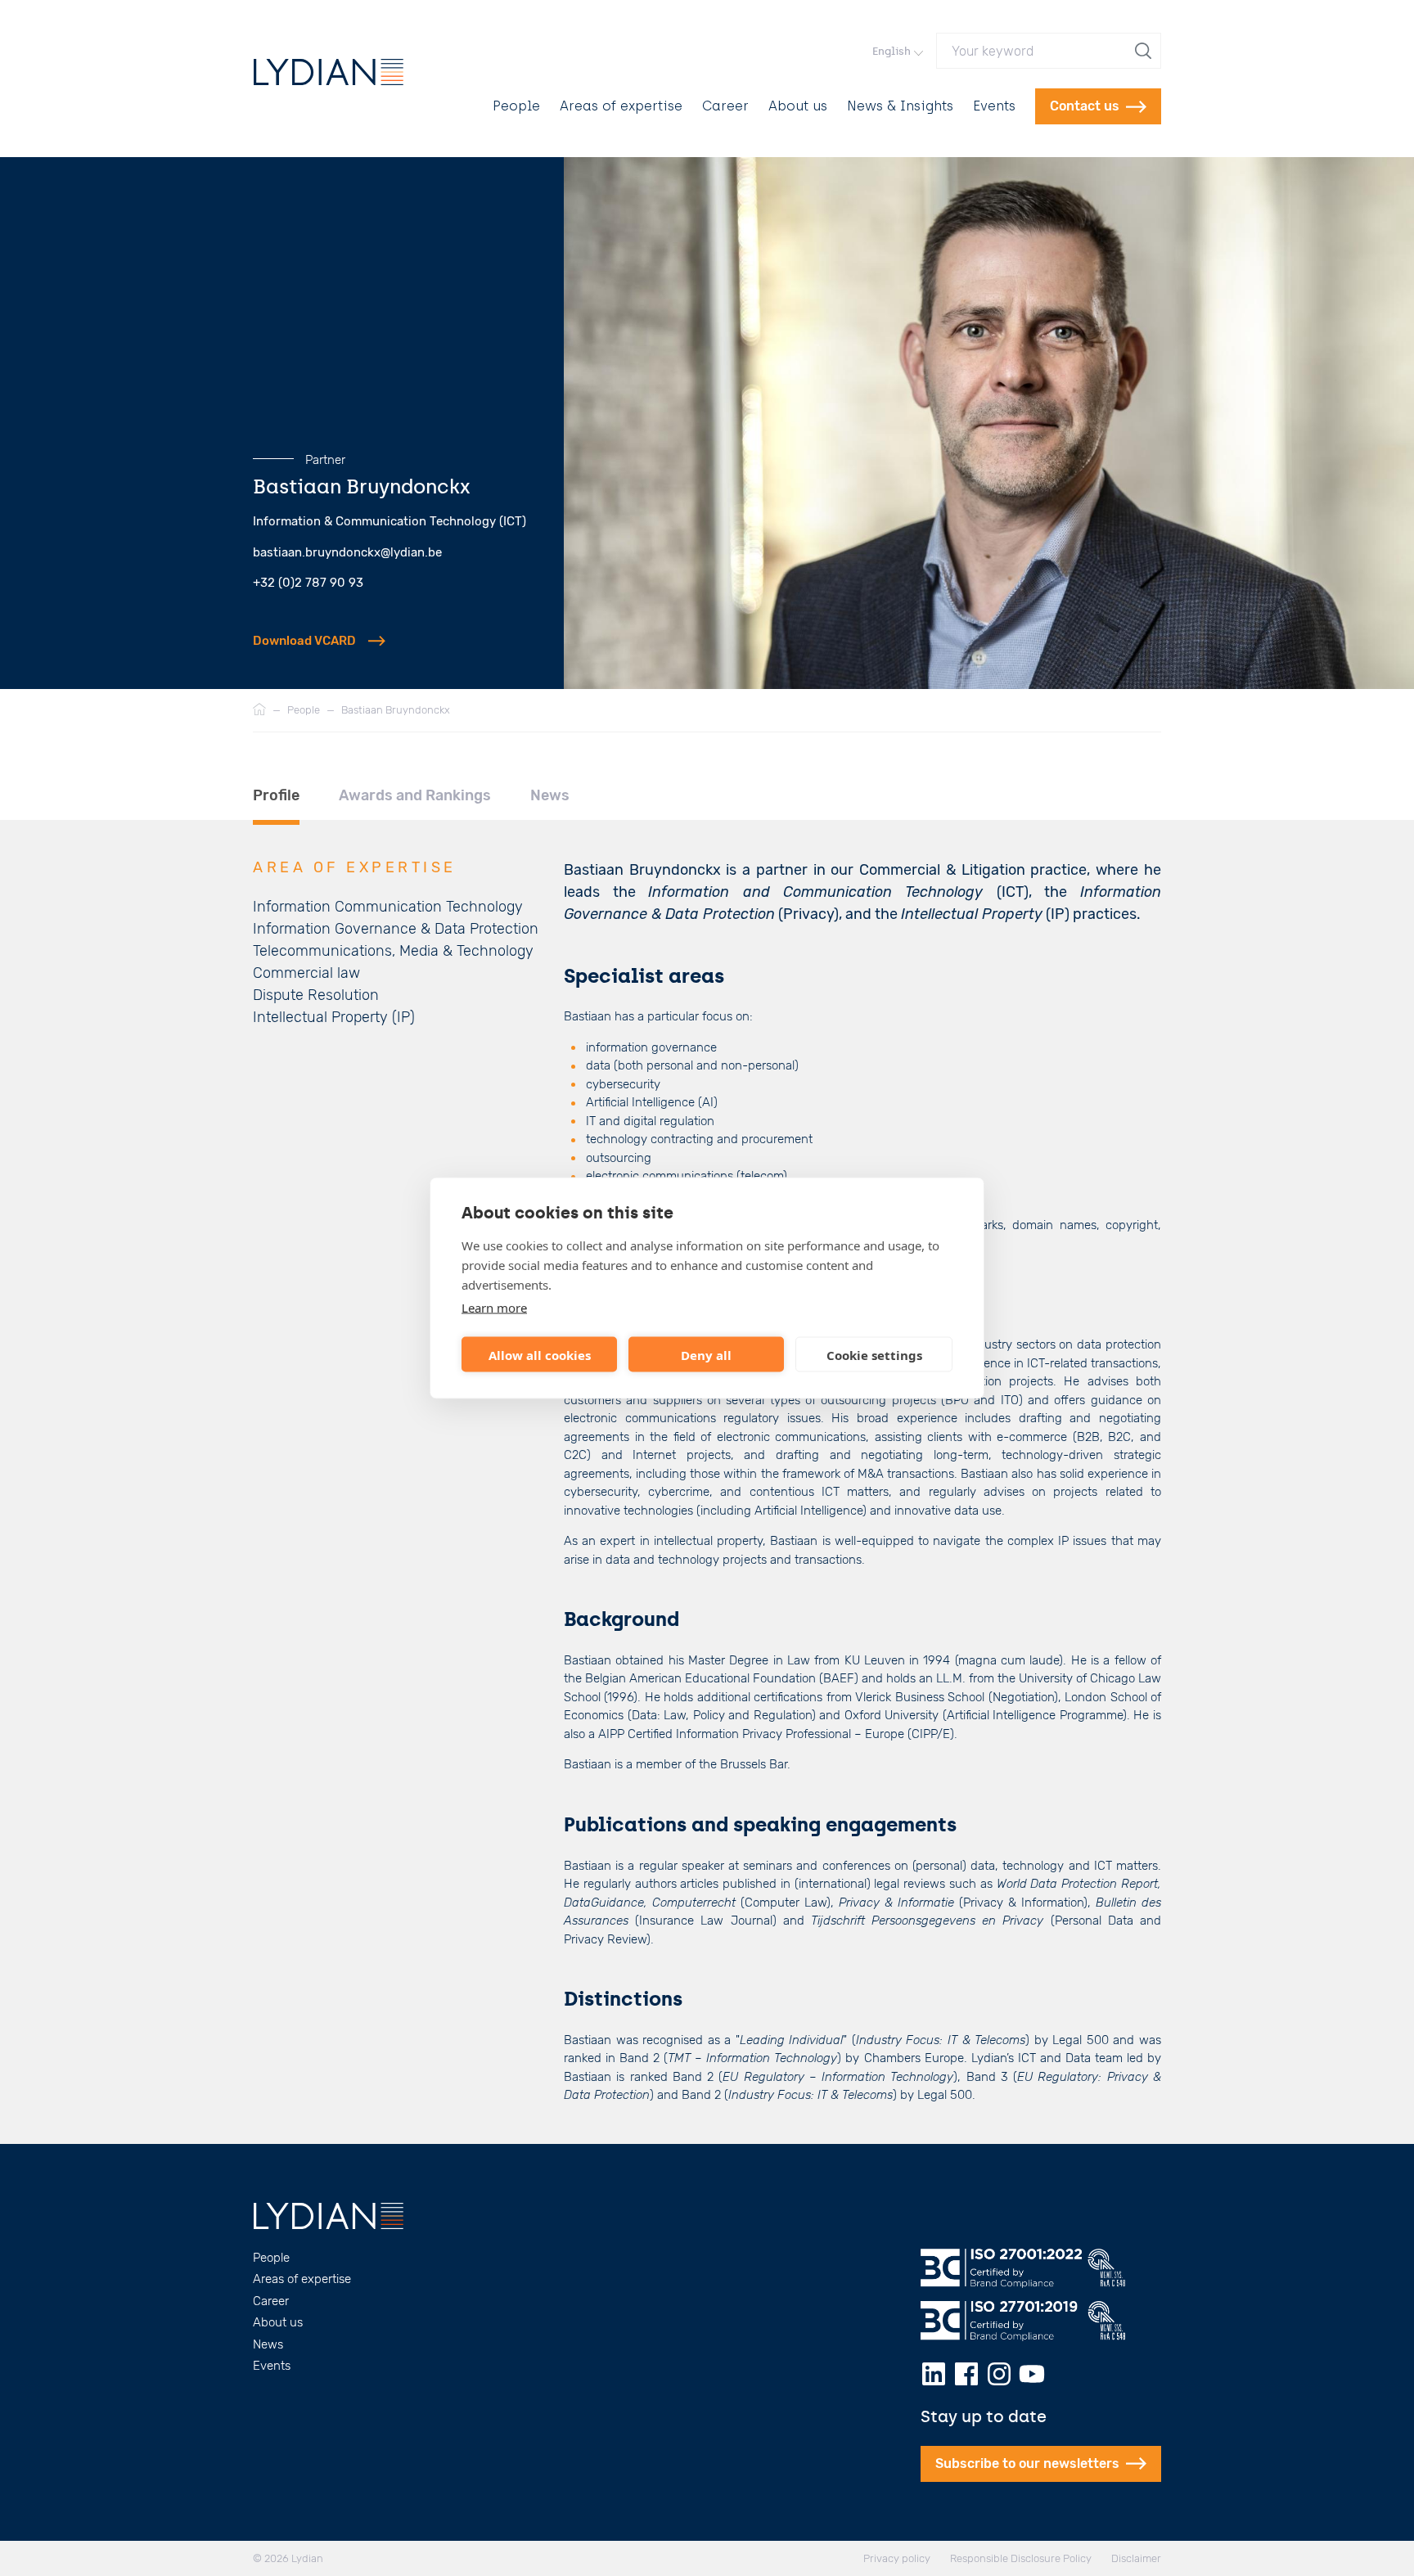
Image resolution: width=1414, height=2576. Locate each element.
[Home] (259, 710)
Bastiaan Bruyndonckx (396, 710)
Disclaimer (1136, 2558)
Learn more (494, 1308)
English (892, 51)
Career (725, 106)
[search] (1145, 51)
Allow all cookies (540, 1354)
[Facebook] (966, 2374)
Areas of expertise (621, 106)
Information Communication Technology (388, 907)
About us (798, 106)
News (268, 2344)
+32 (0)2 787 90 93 (308, 583)
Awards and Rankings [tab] (415, 795)
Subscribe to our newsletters (1027, 2463)
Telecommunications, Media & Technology (393, 951)
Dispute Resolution (316, 995)
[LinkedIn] (934, 2374)
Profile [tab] (276, 795)
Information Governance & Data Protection (396, 929)
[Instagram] (999, 2374)
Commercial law (306, 973)
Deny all (706, 1354)
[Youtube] (1032, 2374)
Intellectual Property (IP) (334, 1017)
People (516, 106)
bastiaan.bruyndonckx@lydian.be (347, 552)
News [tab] (550, 795)
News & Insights (900, 106)
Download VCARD (304, 641)
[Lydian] (329, 72)
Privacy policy (897, 2558)
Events (994, 106)
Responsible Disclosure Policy (1021, 2558)
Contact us (1085, 106)
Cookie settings (874, 1354)
